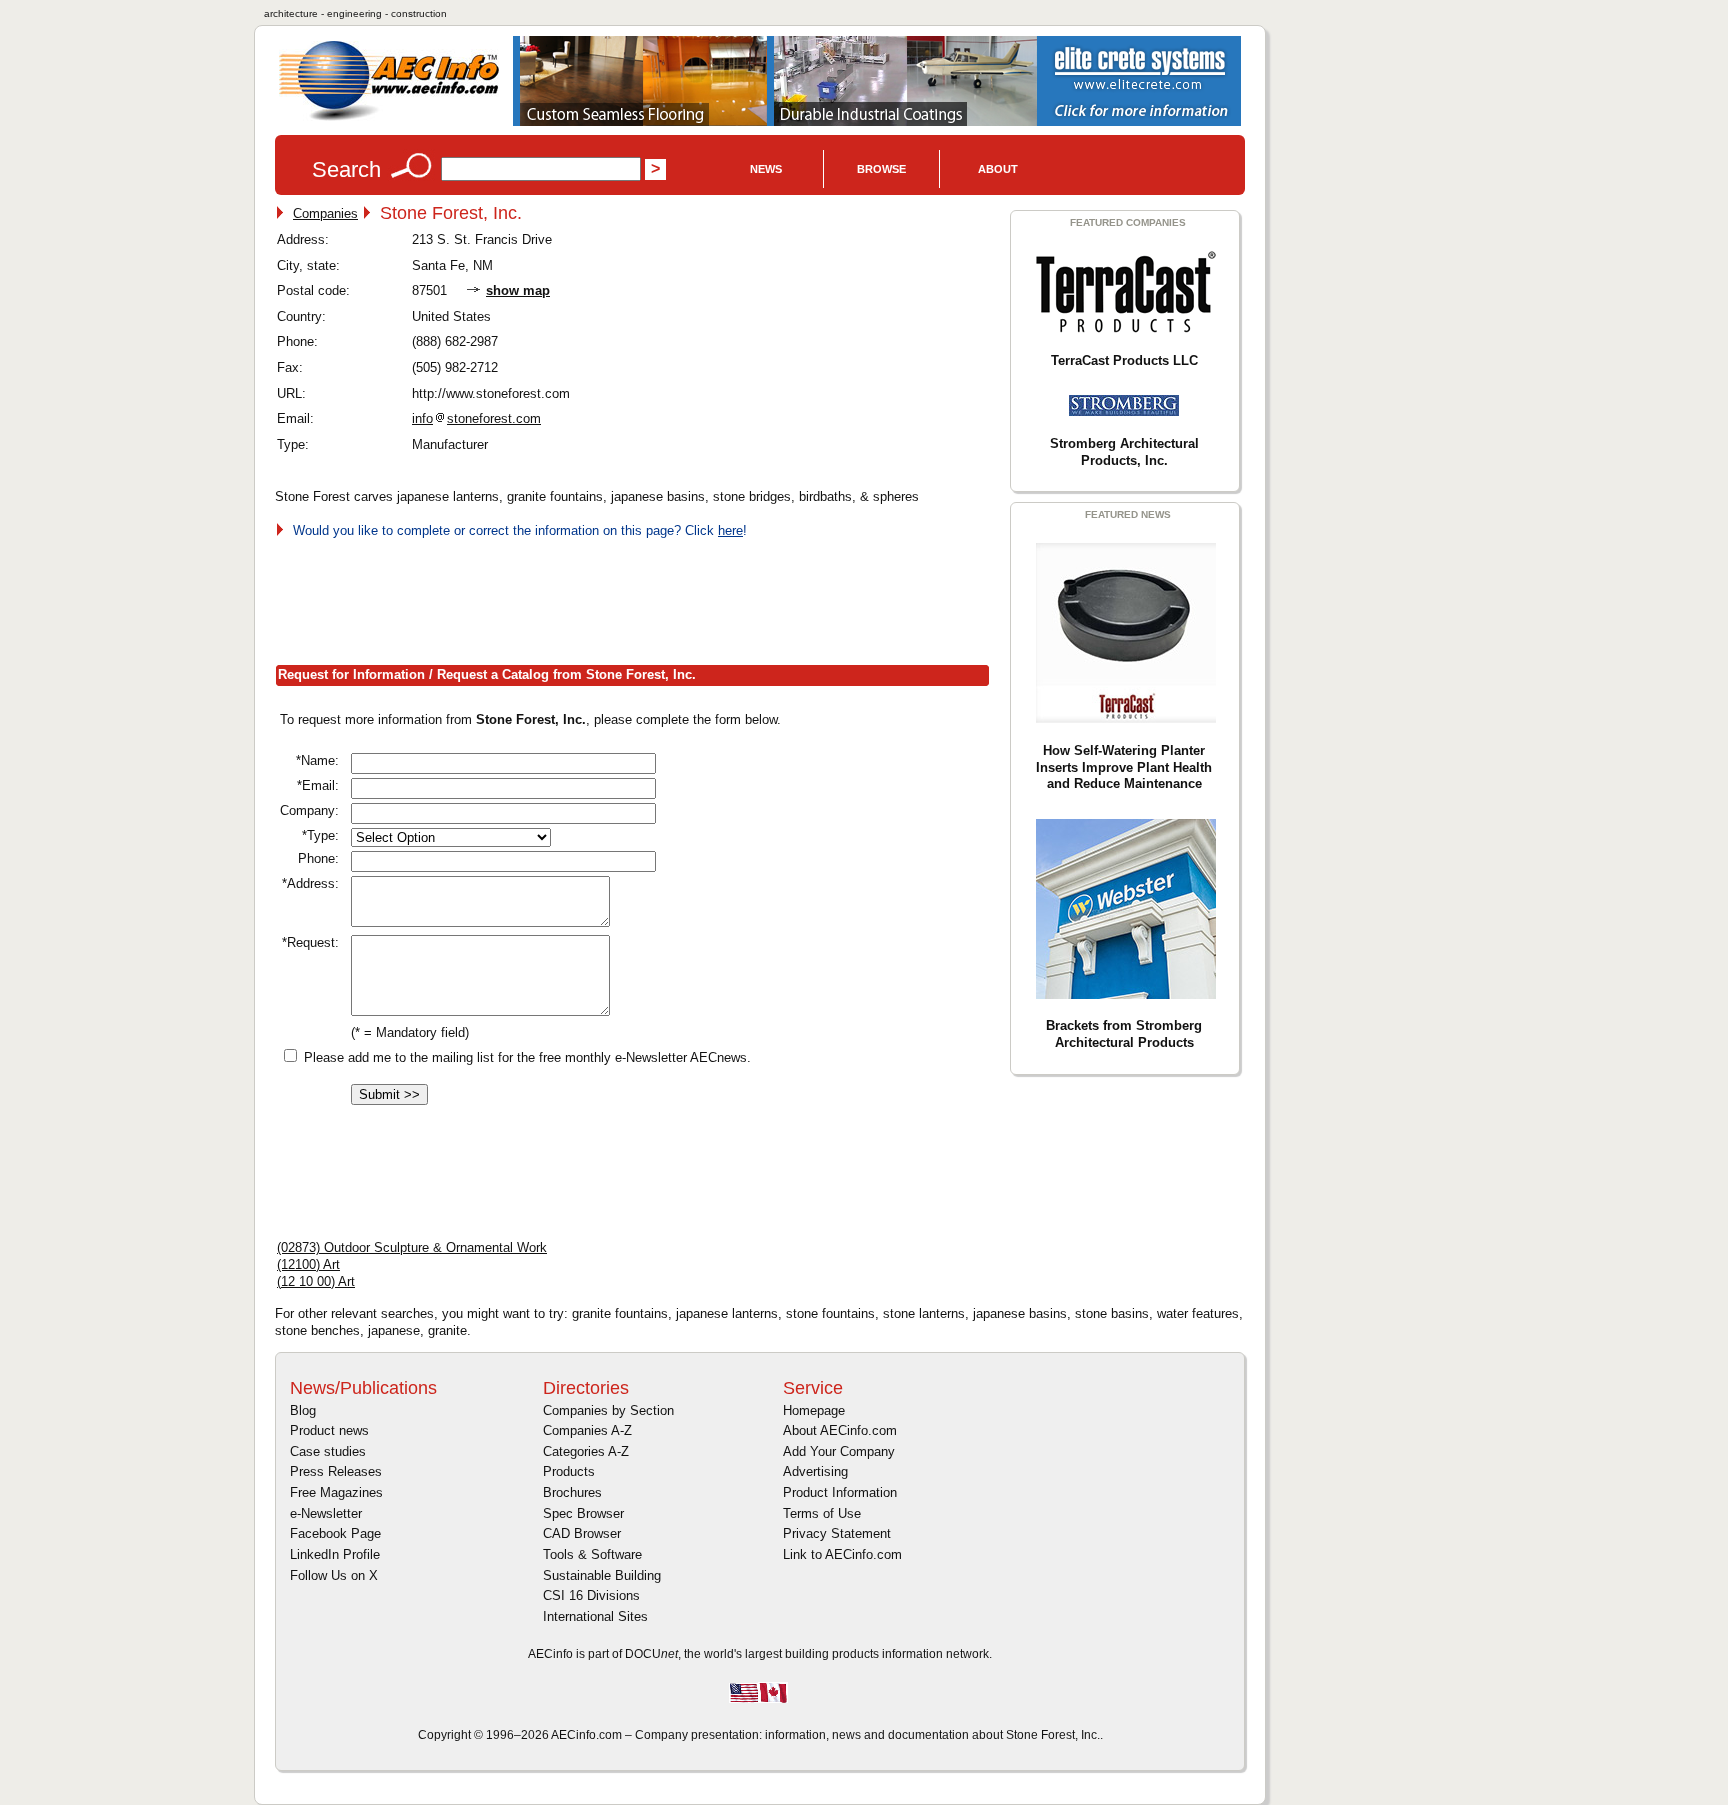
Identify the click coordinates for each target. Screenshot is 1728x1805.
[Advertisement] (639, 598)
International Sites (595, 1616)
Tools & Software (592, 1554)
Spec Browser (583, 1513)
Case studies (328, 1451)
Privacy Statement (837, 1533)
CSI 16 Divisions (591, 1595)
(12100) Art (308, 1264)
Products (569, 1471)
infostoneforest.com (476, 418)
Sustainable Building (602, 1575)
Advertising (815, 1471)
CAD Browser (582, 1533)
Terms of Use (822, 1513)
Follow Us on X (334, 1575)
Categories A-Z (586, 1451)
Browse (881, 169)
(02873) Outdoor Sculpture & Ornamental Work (412, 1247)
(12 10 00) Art (316, 1281)
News (766, 169)
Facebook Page (335, 1533)
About (998, 169)
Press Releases (336, 1471)
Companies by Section (608, 1410)
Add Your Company (839, 1451)
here (730, 530)
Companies (325, 213)
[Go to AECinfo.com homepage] (389, 118)
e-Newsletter (326, 1513)
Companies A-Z (587, 1430)
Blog (303, 1410)
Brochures (572, 1492)
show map (518, 290)
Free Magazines (336, 1492)
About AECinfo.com (840, 1430)
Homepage (814, 1410)
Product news (329, 1430)
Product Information (840, 1492)
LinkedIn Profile (335, 1554)
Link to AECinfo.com (842, 1554)
